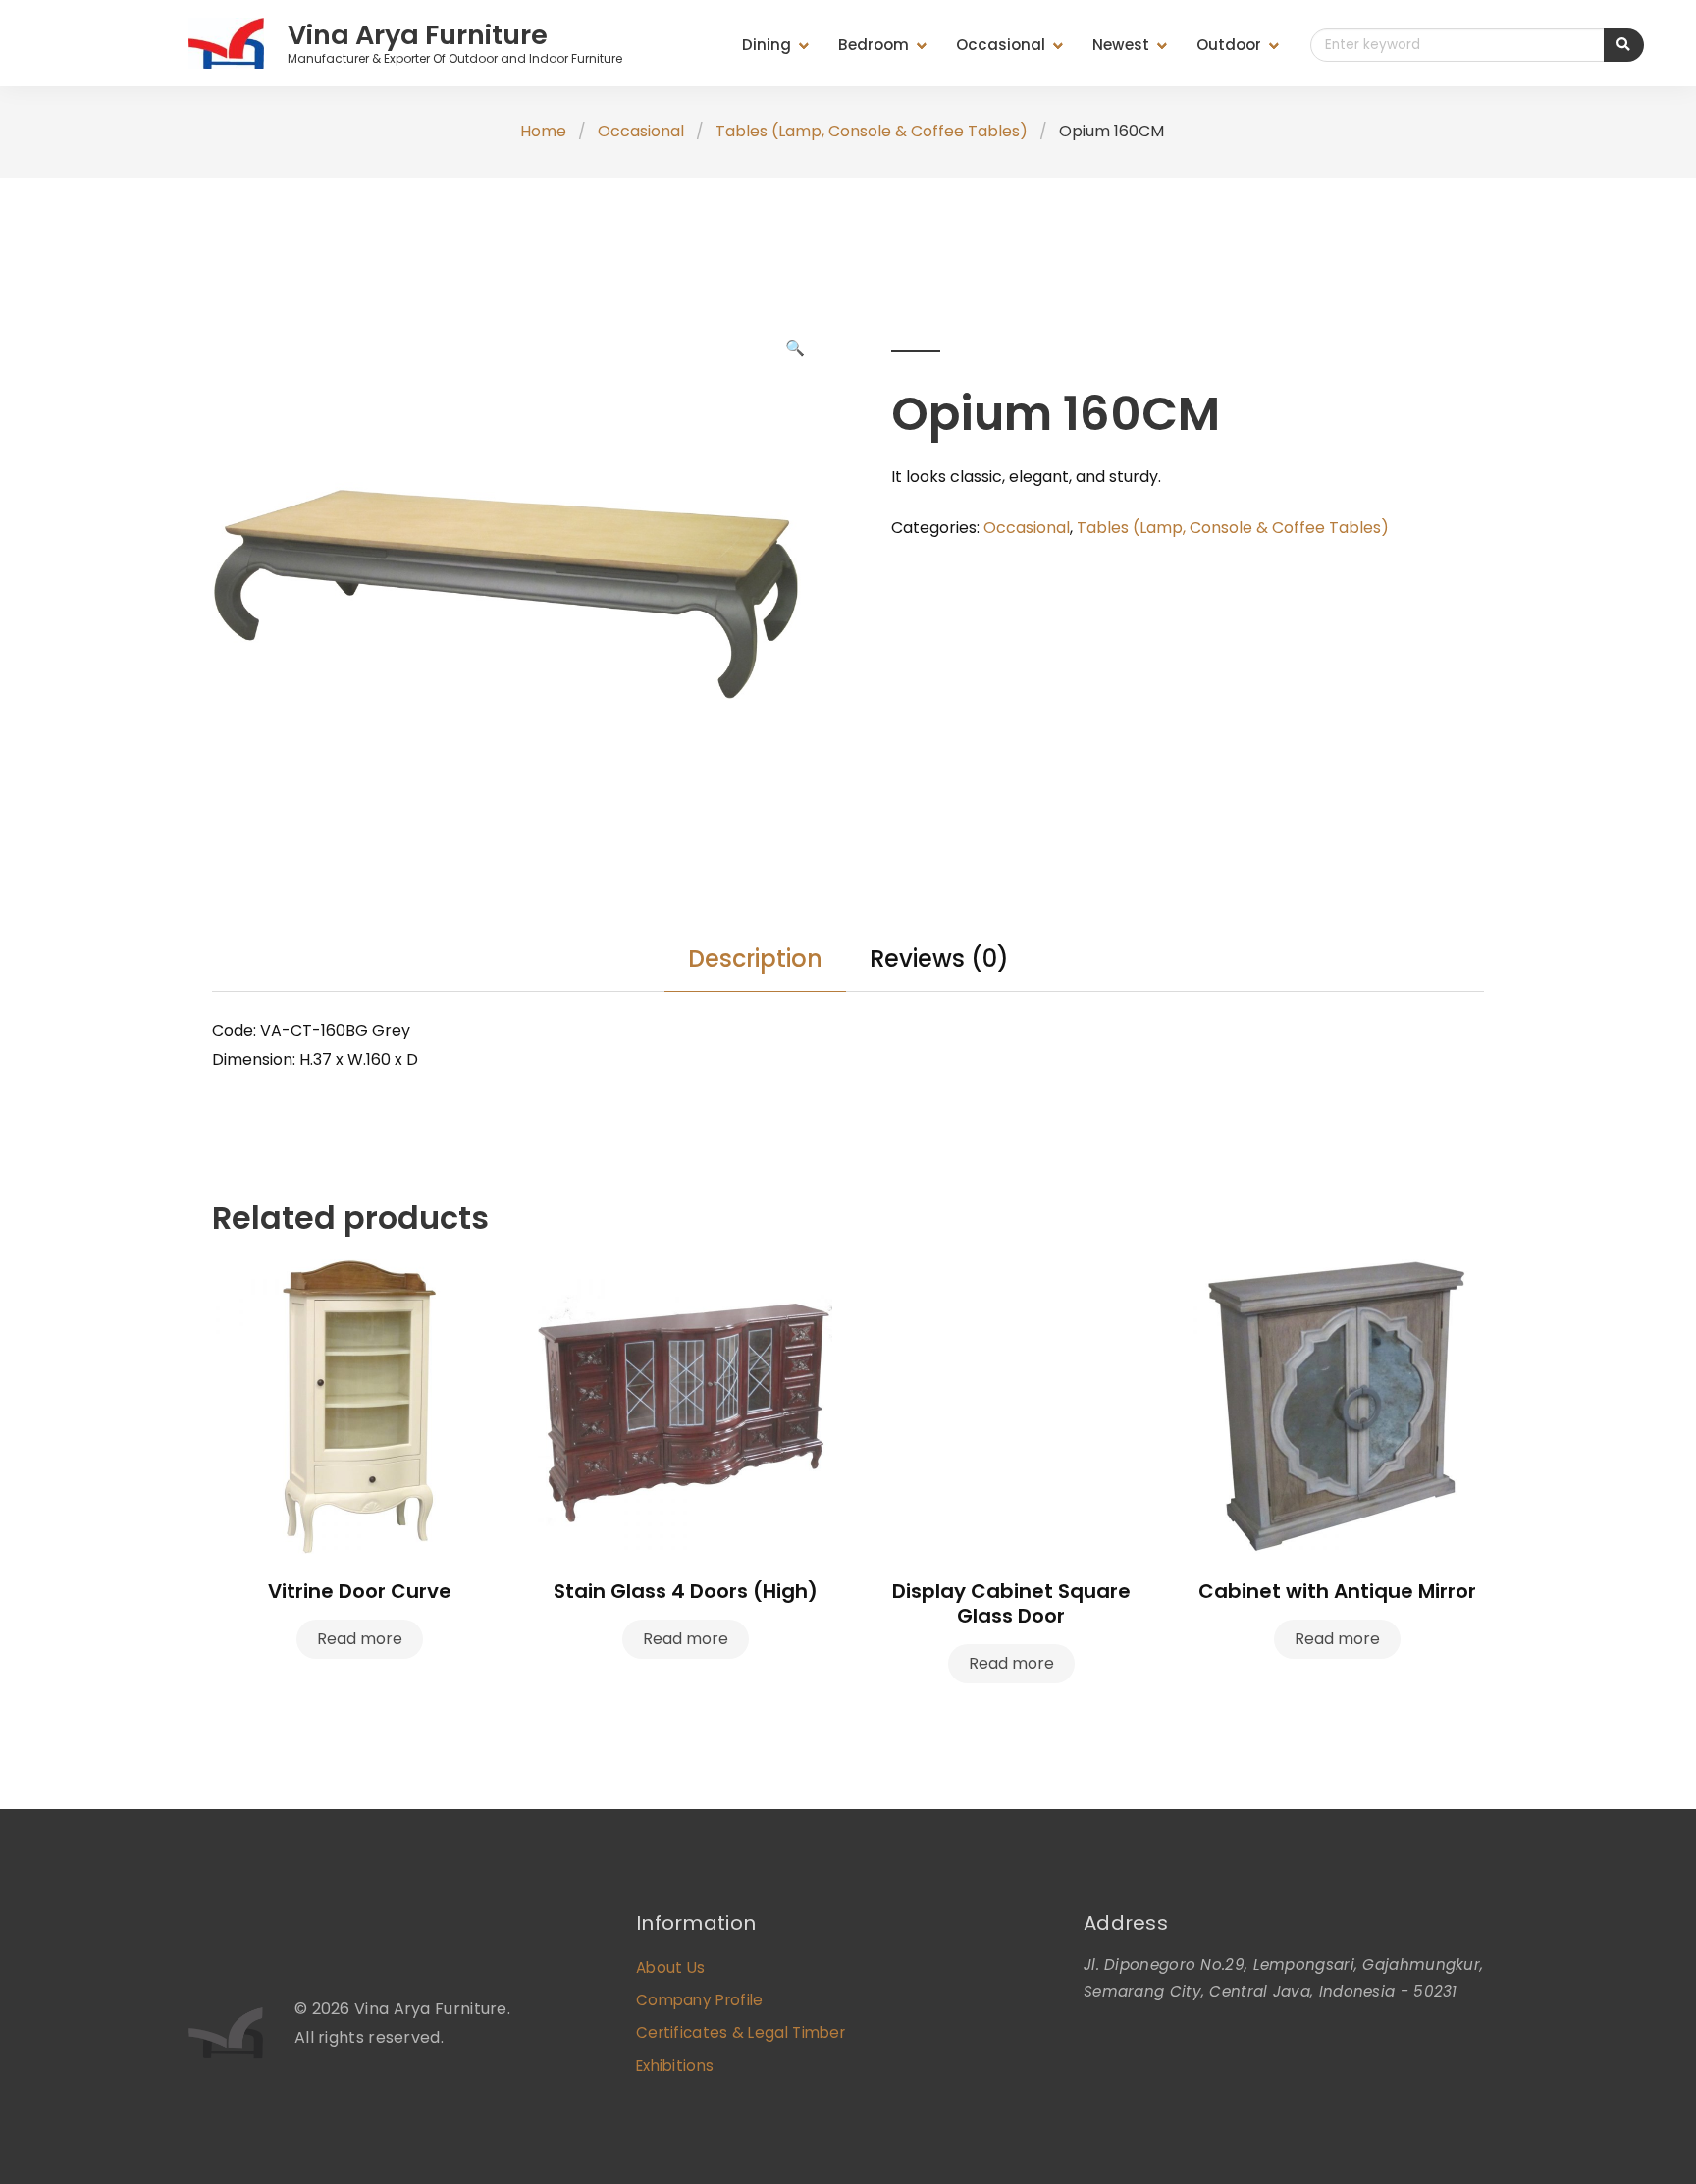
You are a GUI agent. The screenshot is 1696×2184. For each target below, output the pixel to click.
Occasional (1001, 45)
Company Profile (700, 2000)
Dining (767, 45)
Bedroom (874, 45)
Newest (1121, 45)
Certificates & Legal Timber (741, 2032)
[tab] (755, 959)
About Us (670, 1968)
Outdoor (1229, 45)
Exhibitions (675, 2066)
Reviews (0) (939, 959)
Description (755, 959)
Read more (360, 1639)
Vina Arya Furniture (418, 35)
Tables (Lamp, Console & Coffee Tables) (872, 131)
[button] (795, 349)
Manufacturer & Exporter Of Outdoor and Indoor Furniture (455, 58)
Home (543, 131)
